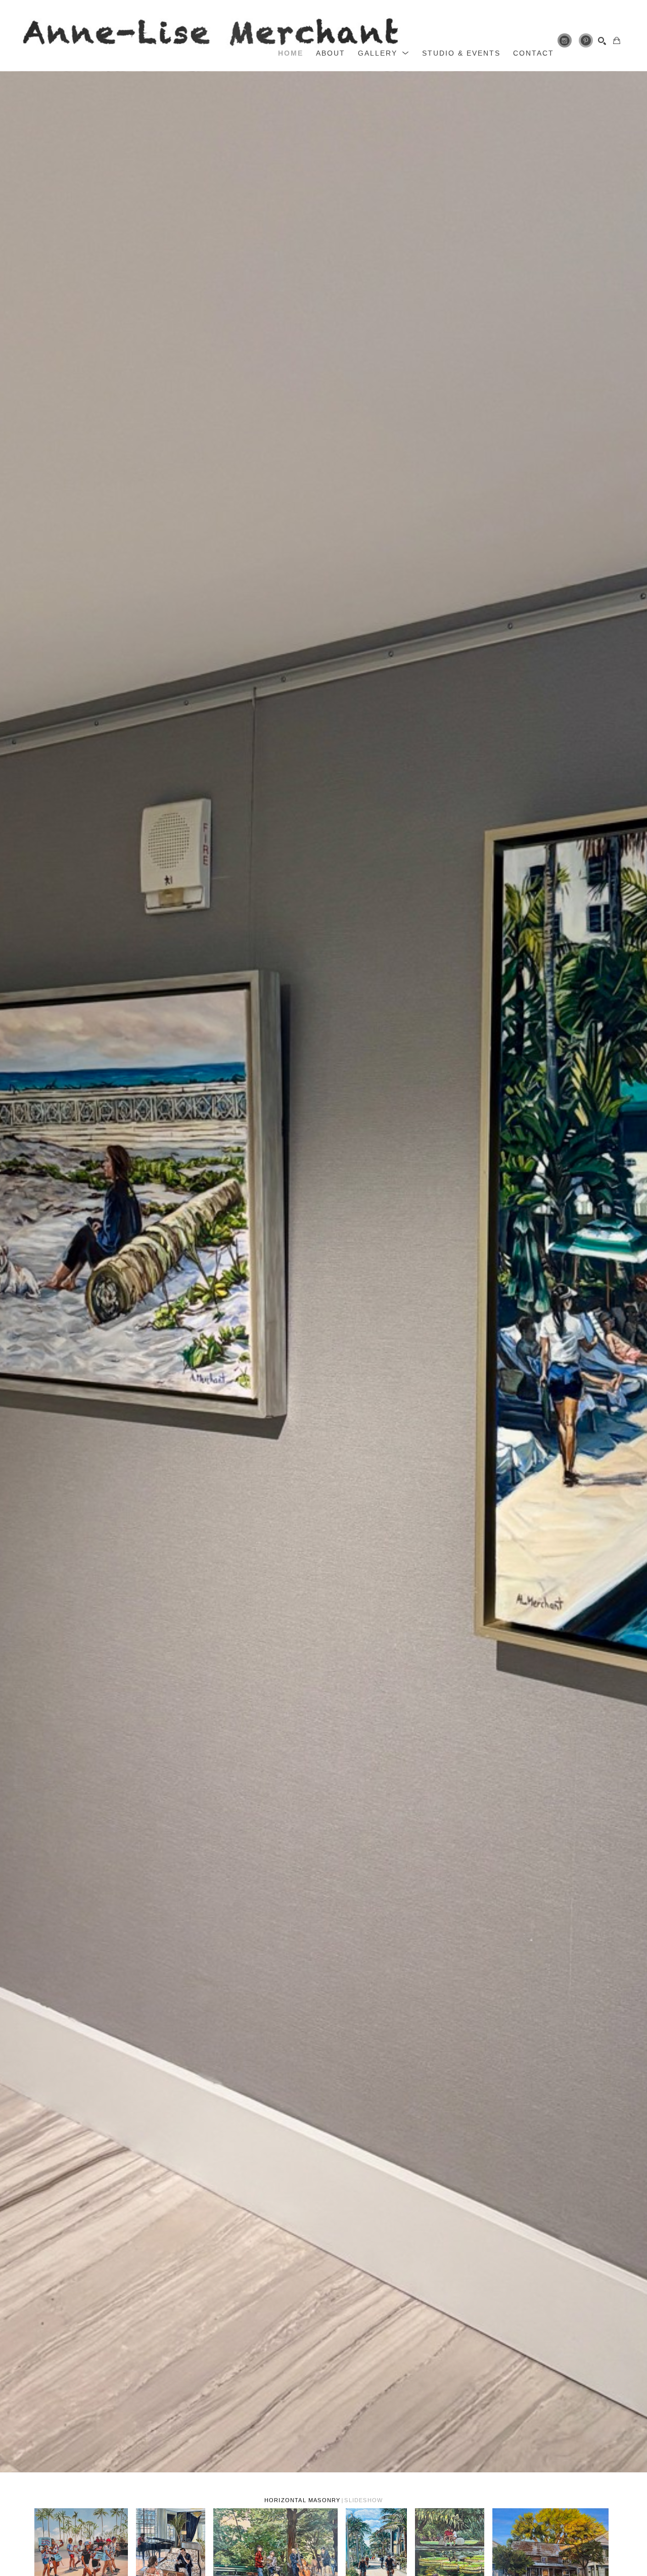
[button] (384, 53)
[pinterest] (586, 40)
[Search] (602, 41)
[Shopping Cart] (617, 40)
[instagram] (565, 40)
